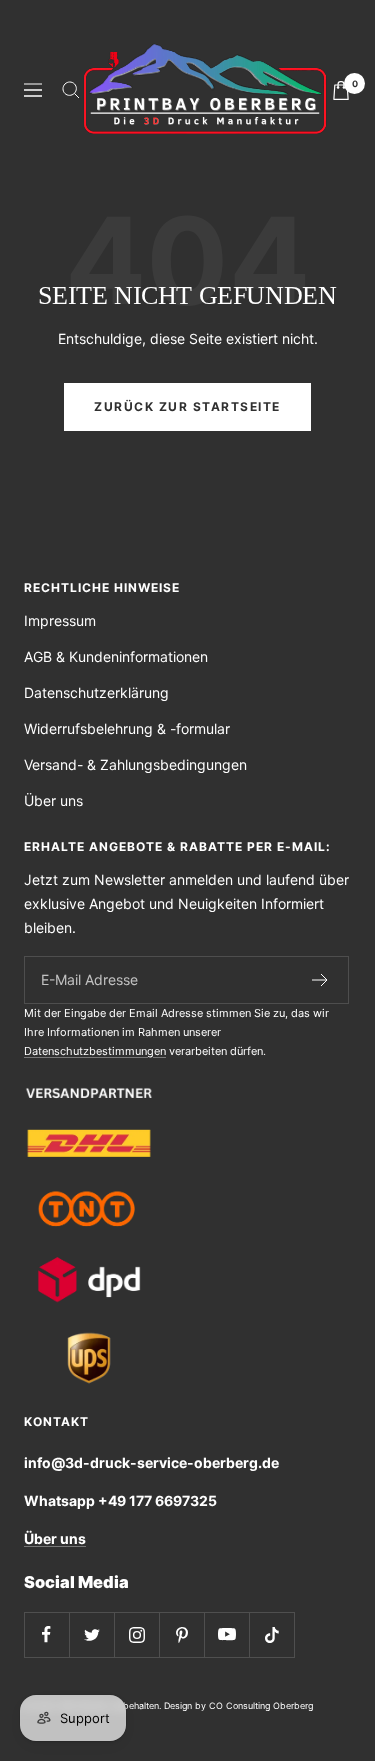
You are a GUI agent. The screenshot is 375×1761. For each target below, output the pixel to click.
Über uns (53, 800)
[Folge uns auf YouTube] (226, 1634)
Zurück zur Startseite (187, 406)
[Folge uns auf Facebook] (46, 1634)
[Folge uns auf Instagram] (136, 1634)
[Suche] (71, 90)
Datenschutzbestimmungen (95, 1051)
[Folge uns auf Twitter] (91, 1634)
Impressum (60, 620)
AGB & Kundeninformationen (116, 656)
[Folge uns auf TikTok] (271, 1634)
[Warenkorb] (341, 90)
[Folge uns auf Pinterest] (181, 1634)
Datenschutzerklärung (96, 692)
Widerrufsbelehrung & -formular (127, 728)
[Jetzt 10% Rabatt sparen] (320, 980)
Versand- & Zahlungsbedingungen (135, 764)
